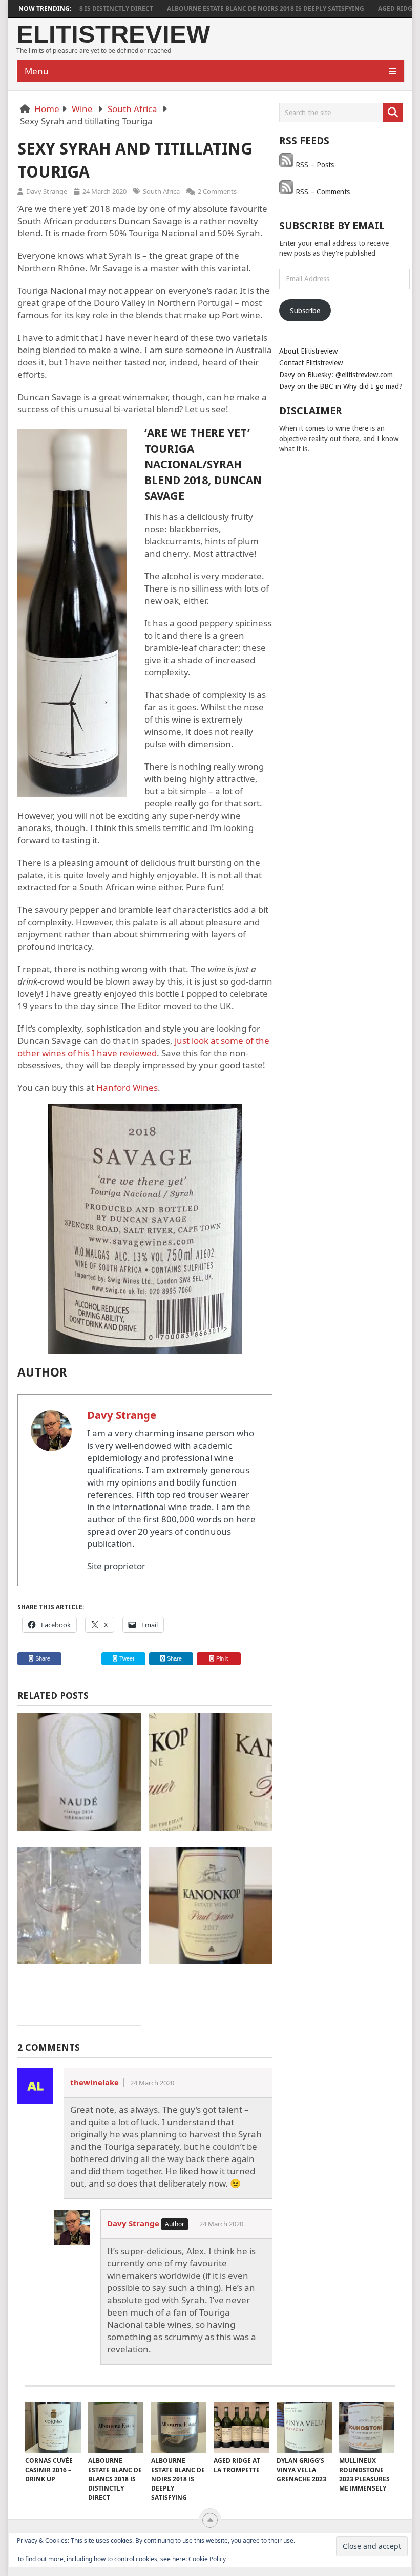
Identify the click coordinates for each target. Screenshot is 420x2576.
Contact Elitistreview (311, 363)
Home (47, 109)
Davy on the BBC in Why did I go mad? (341, 386)
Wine (82, 109)
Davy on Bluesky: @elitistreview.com (336, 375)
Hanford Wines (127, 1088)
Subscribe (305, 311)
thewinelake (94, 2082)
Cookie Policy (207, 2559)
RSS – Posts (314, 165)
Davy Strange (47, 191)
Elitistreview (113, 35)
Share (43, 1658)
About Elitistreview (308, 351)
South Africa (132, 109)
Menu (37, 71)
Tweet (126, 1658)
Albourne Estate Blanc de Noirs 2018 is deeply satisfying (233, 9)
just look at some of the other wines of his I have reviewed (143, 1047)
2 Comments (217, 191)
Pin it (222, 1658)
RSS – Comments (322, 192)
